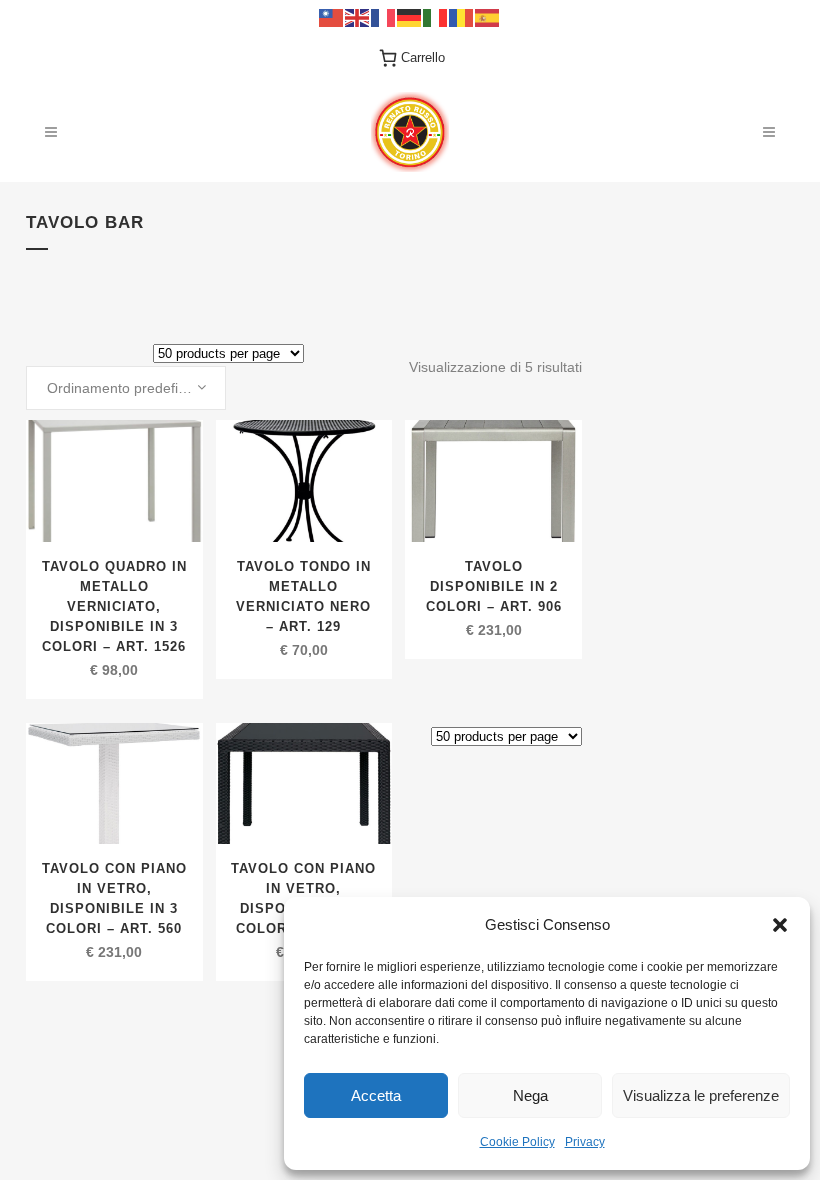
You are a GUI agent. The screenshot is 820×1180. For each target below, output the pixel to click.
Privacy (585, 1142)
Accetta (376, 1095)
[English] (358, 16)
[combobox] (126, 388)
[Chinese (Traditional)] (332, 16)
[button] (780, 925)
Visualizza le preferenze (701, 1095)
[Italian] (436, 16)
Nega (530, 1095)
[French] (384, 16)
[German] (410, 16)
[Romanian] (462, 16)
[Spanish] (488, 16)
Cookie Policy (517, 1142)
